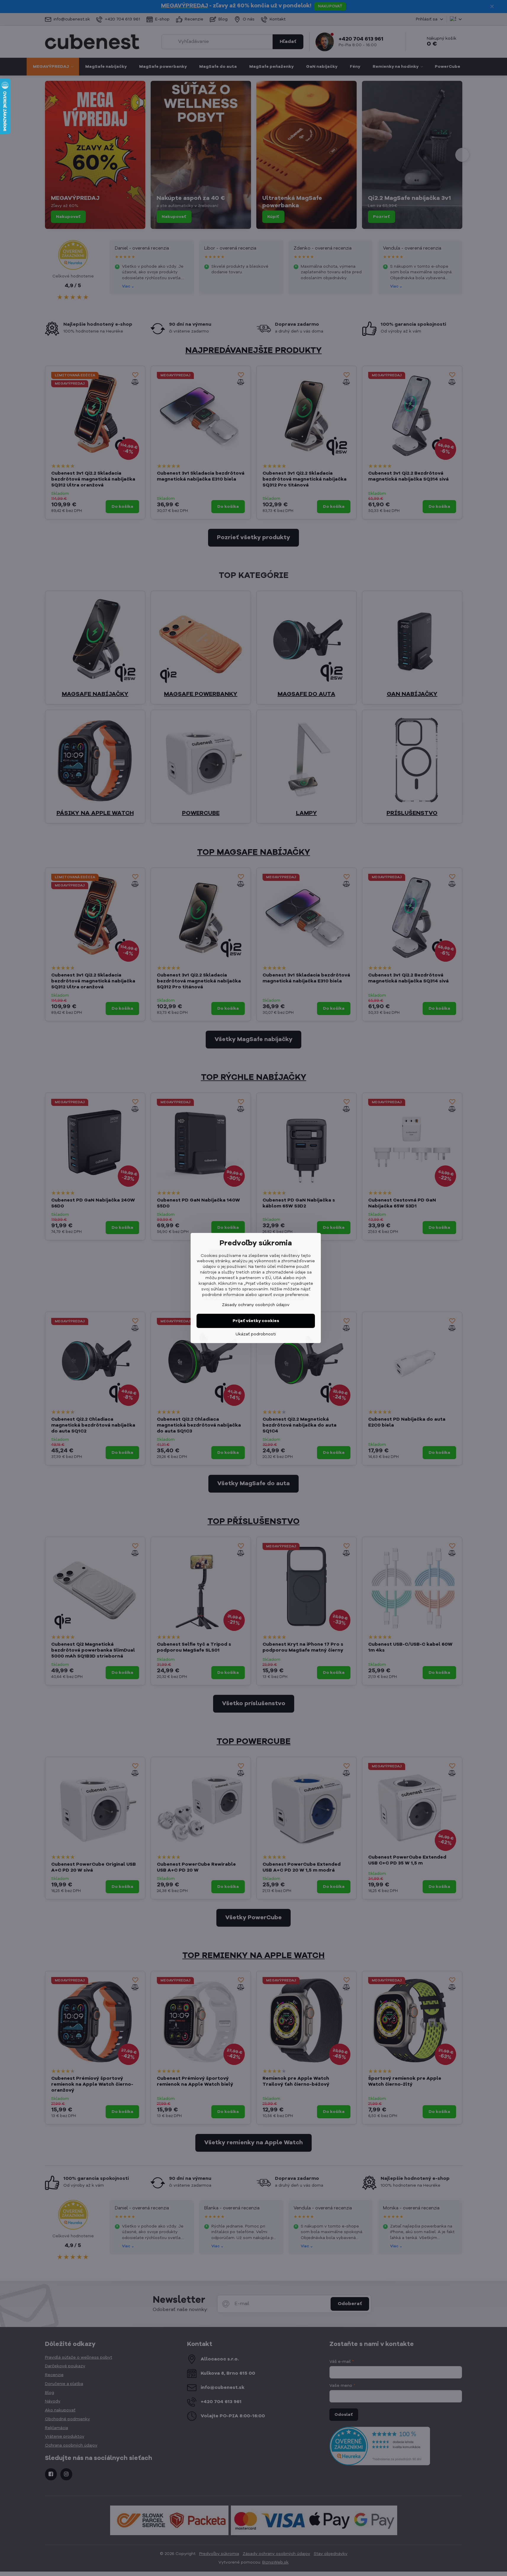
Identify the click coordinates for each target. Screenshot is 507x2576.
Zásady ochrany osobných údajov (256, 1305)
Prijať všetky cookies (256, 1321)
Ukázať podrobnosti (256, 1334)
